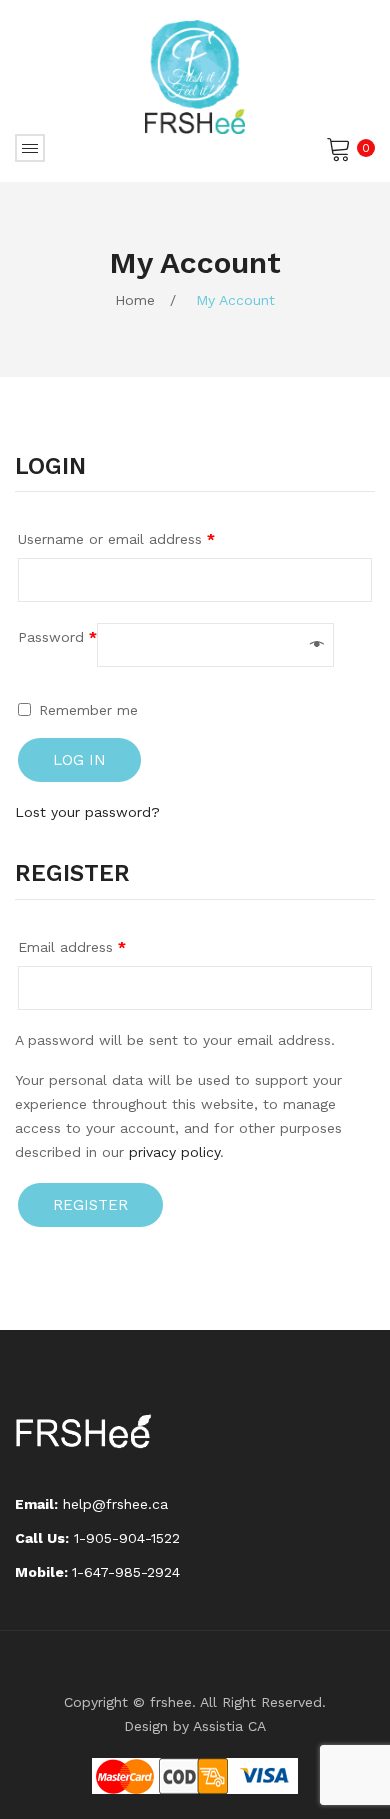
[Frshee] (195, 76)
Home (135, 300)
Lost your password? (87, 812)
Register (90, 1205)
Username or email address (116, 539)
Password (57, 637)
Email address (72, 947)
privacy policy (174, 1152)
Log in (79, 760)
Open (30, 148)
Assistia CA (229, 1726)
